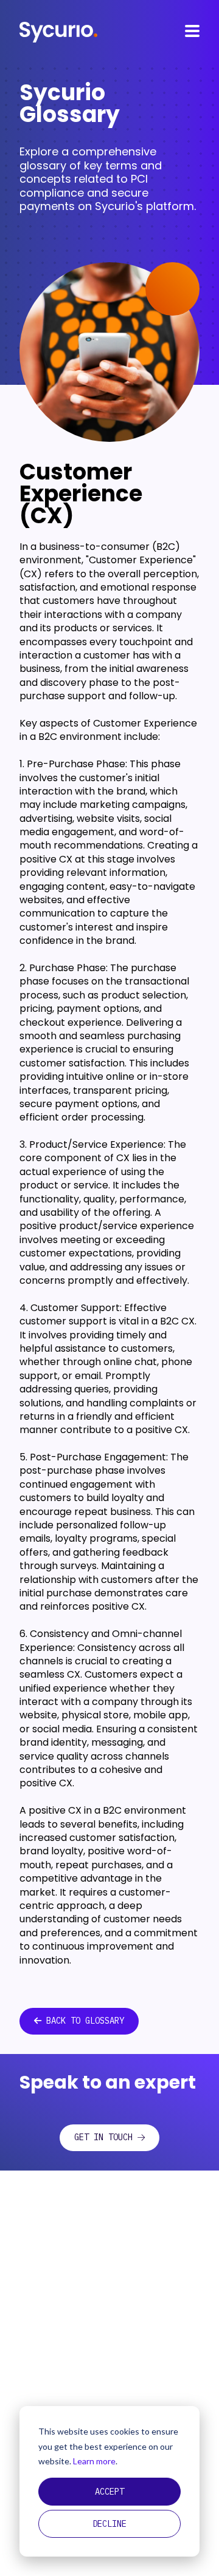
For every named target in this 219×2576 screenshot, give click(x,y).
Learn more (94, 2461)
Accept (109, 2492)
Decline (109, 2524)
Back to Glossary (85, 2021)
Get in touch (103, 2137)
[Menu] (192, 31)
